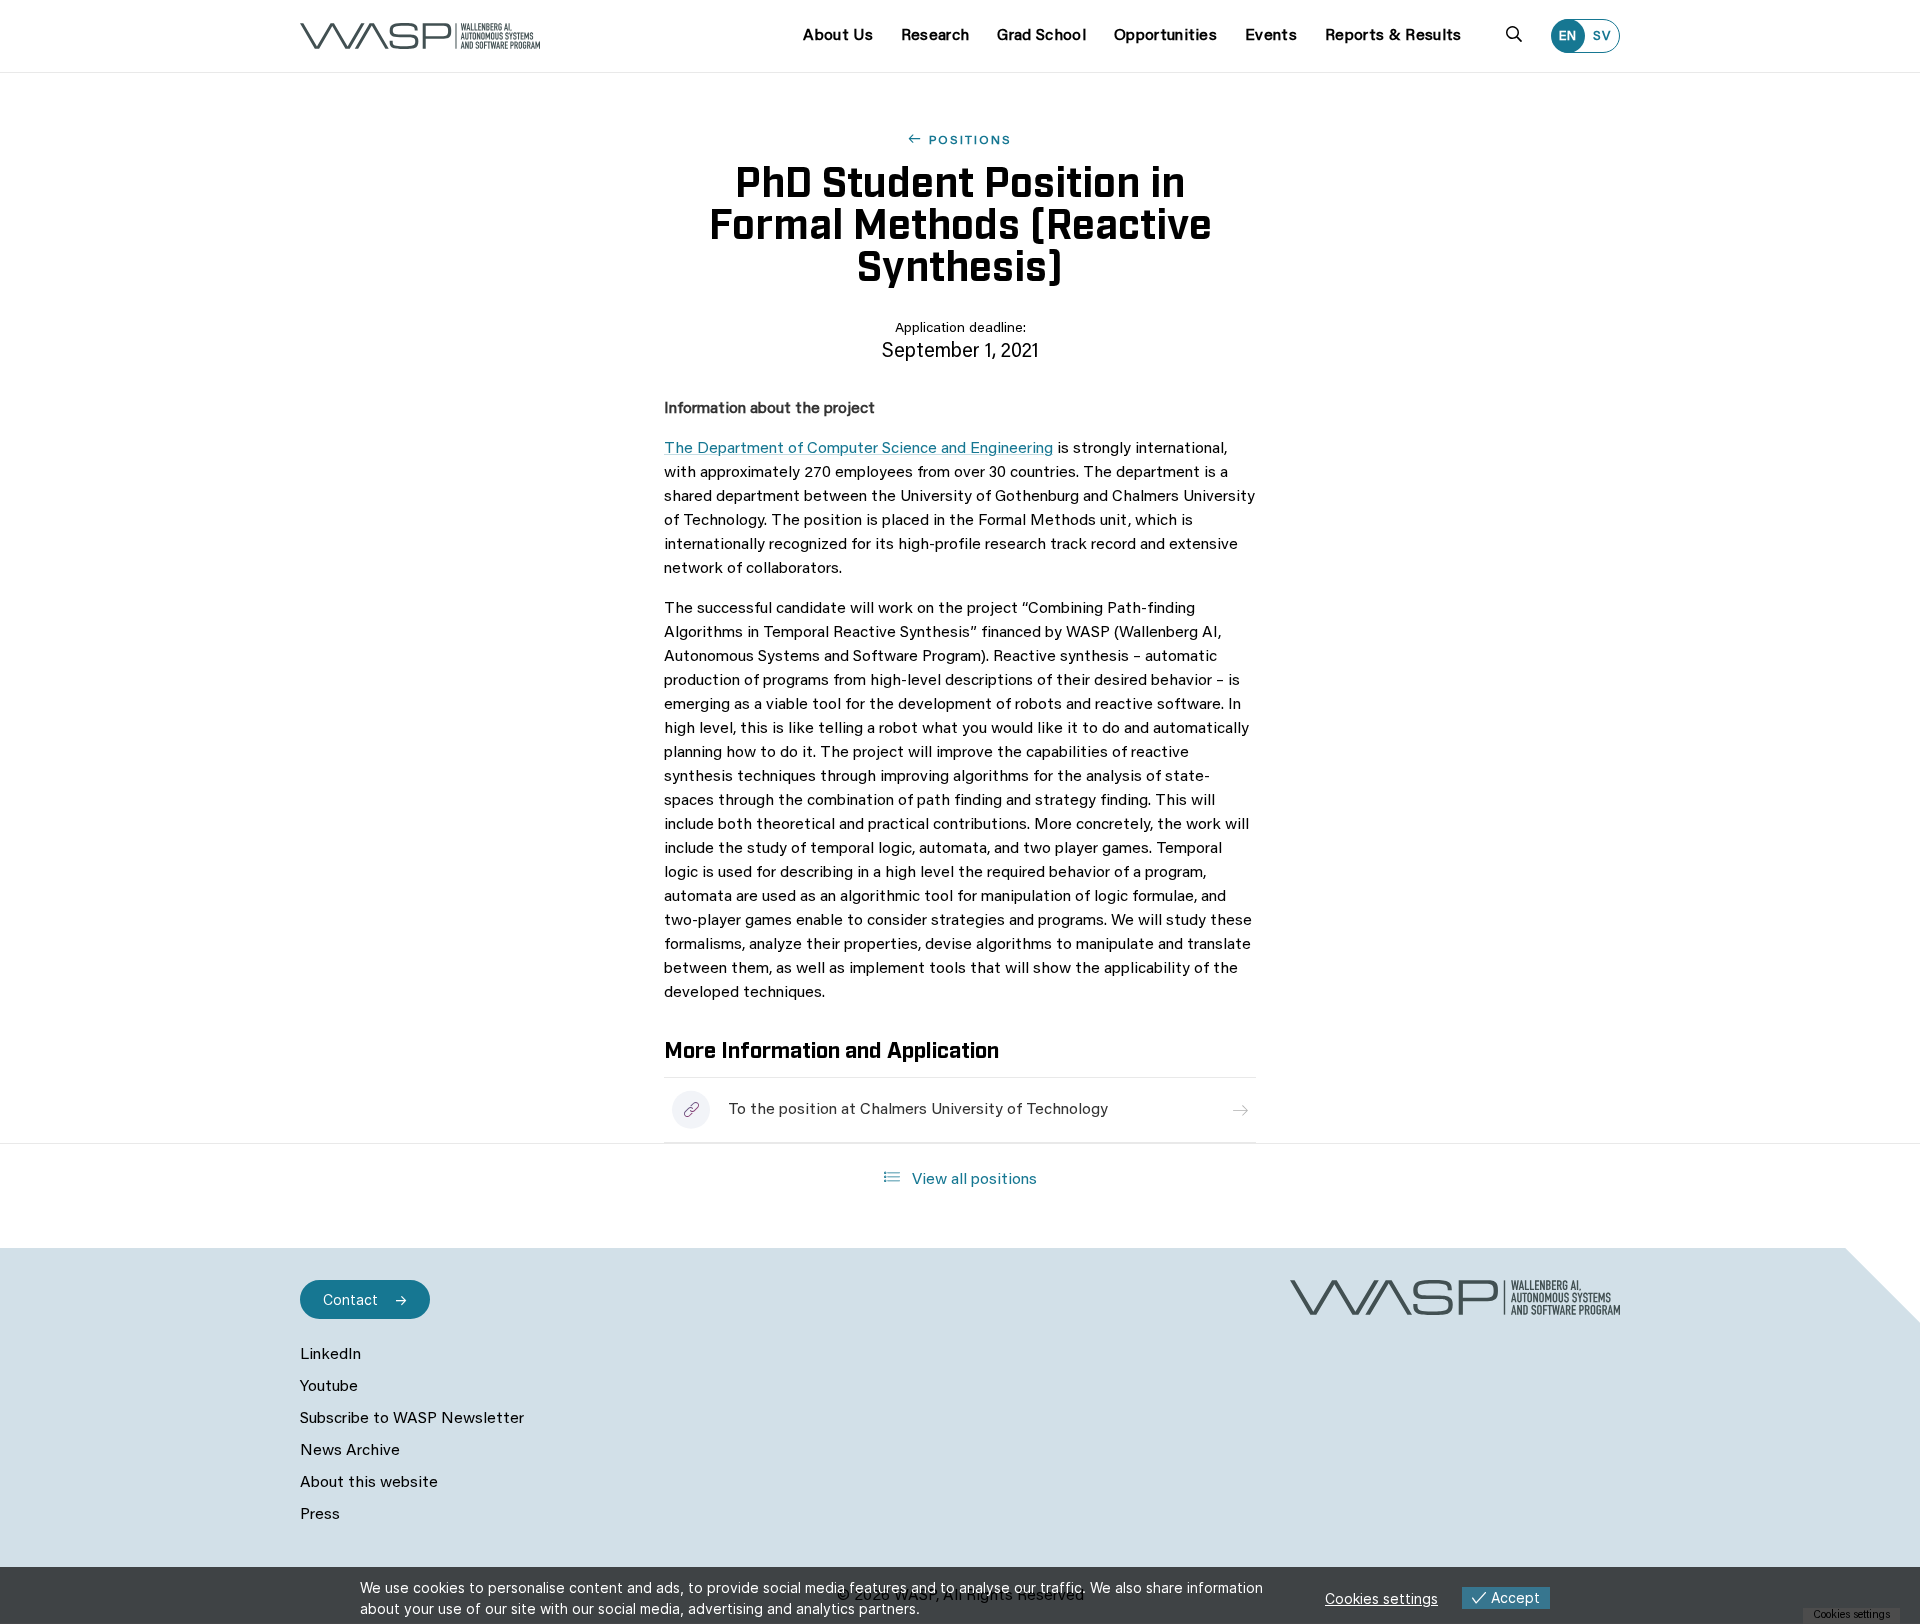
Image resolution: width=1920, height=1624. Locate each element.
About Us (838, 36)
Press (320, 1515)
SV (1602, 36)
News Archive (350, 1451)
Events (1271, 36)
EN (1568, 36)
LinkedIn (330, 1355)
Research (935, 36)
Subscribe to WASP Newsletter (412, 1419)
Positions (970, 141)
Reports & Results (1393, 36)
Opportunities (1165, 36)
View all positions (972, 1180)
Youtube (329, 1387)
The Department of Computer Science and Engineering (858, 449)
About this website (369, 1483)
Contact (350, 1299)
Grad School (1041, 36)
